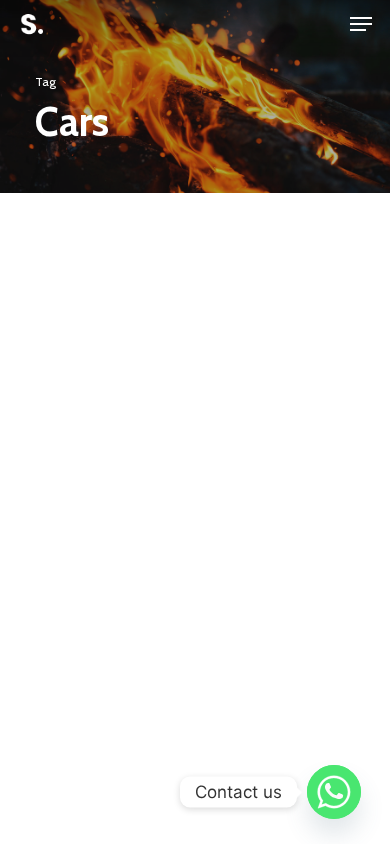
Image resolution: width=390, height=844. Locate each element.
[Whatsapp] (334, 792)
